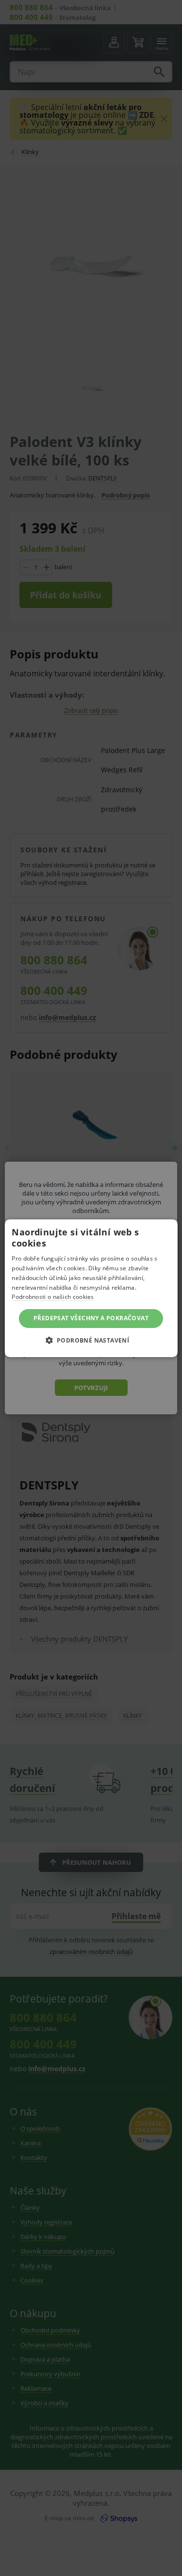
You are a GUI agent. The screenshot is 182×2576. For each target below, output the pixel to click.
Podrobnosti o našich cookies (53, 1297)
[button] (91, 1340)
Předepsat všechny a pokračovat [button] (91, 1318)
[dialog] (91, 1288)
